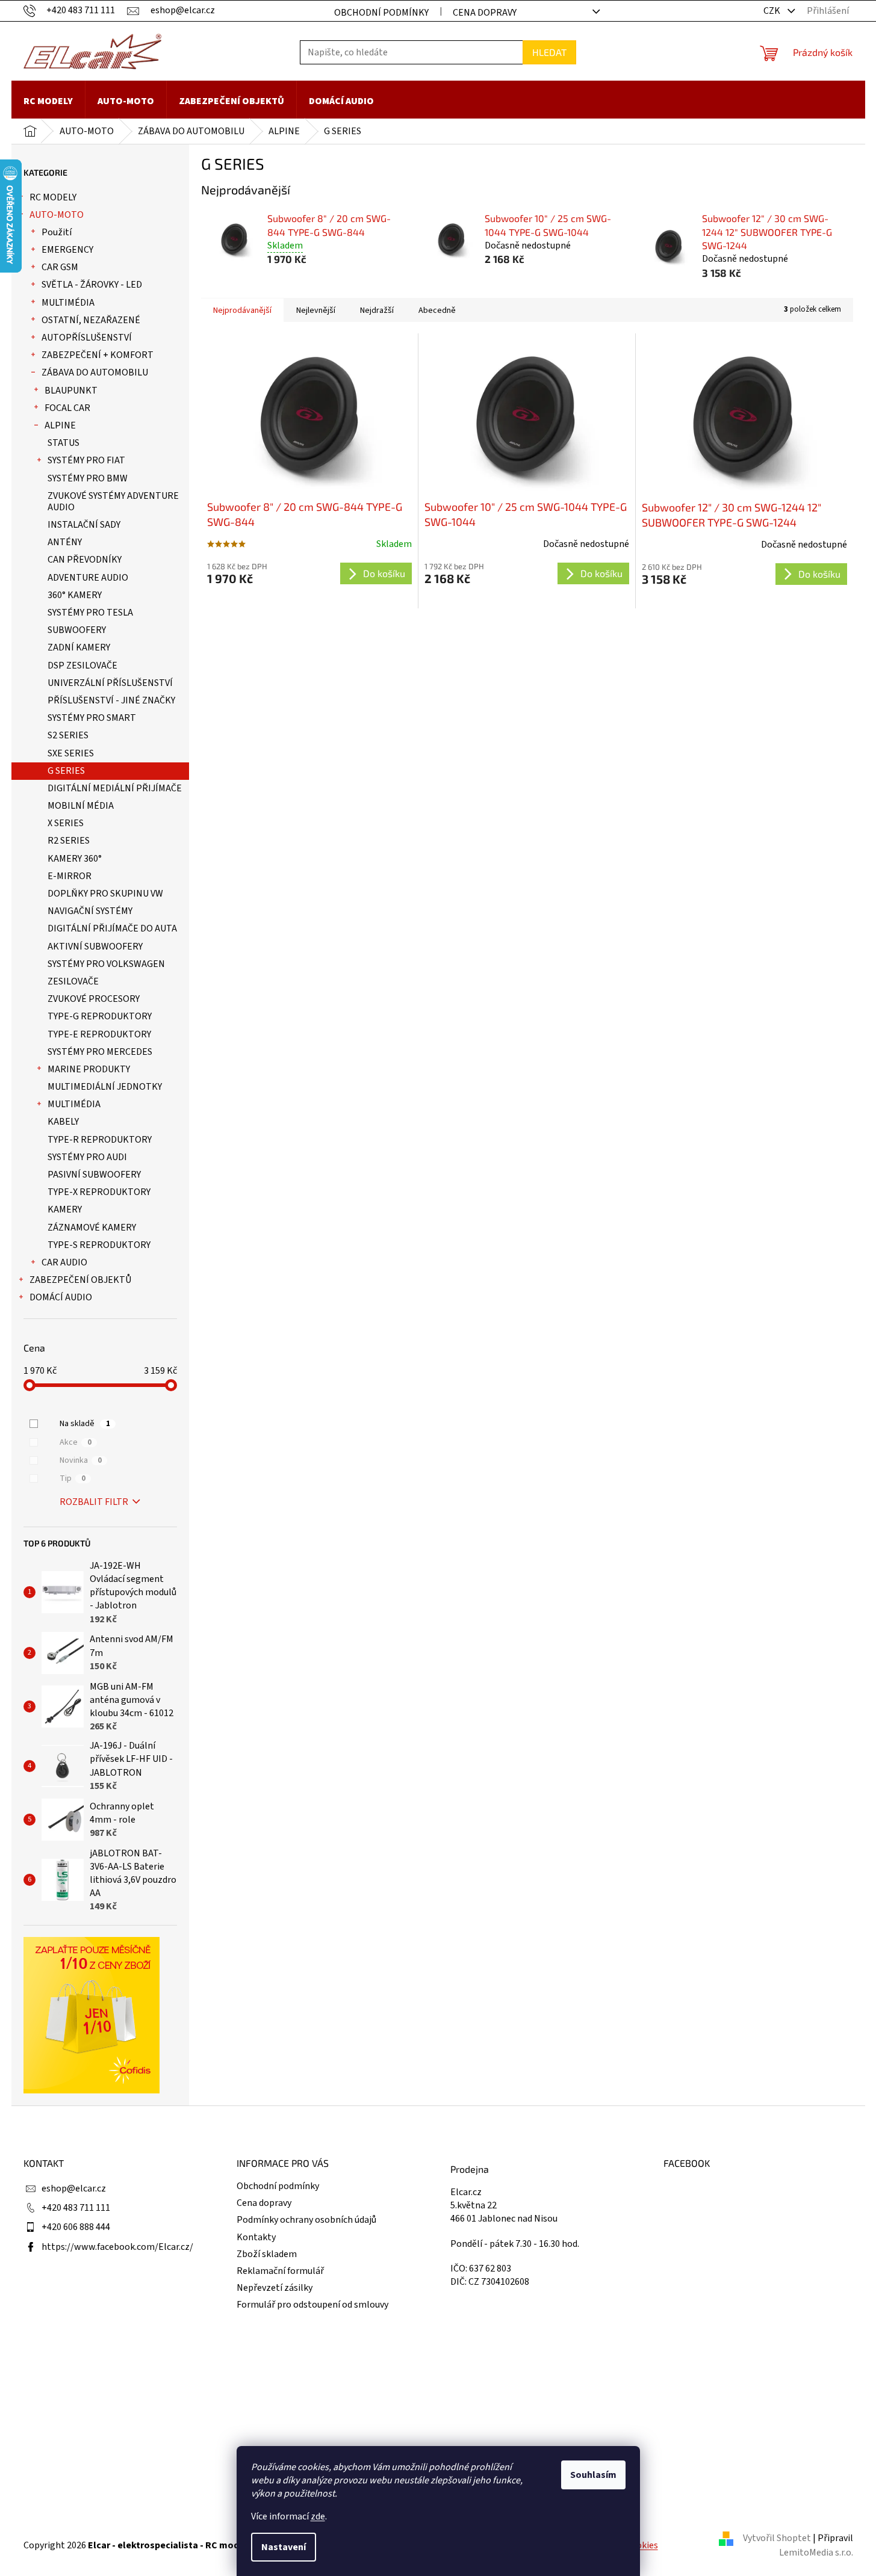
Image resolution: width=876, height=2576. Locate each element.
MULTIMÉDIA (68, 303)
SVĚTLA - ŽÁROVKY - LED (92, 285)
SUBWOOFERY (77, 630)
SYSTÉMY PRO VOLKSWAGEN (106, 964)
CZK (773, 11)
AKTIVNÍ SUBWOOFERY (95, 947)
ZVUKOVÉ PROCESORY (94, 999)
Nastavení (284, 2547)
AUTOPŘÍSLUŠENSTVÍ (87, 338)
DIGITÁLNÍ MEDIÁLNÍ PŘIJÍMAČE (115, 788)
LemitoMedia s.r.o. (816, 2553)
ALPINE (60, 425)
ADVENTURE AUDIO (88, 578)
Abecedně (437, 310)
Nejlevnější (316, 310)
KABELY (63, 1122)
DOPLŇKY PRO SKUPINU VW (105, 894)
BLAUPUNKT (71, 391)
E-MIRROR (70, 876)
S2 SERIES (68, 735)
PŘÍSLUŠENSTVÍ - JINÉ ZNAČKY (111, 700)
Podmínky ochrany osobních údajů (306, 2220)
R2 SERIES (69, 841)
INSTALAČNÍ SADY (84, 525)
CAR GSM (60, 267)
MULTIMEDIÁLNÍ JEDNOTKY (105, 1087)
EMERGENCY (67, 250)
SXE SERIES (71, 753)
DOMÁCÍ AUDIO (61, 1297)
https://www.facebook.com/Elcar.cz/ (117, 2247)
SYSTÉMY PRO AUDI (87, 1157)
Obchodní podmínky (381, 13)
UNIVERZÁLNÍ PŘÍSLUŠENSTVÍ (110, 683)
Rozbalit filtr (94, 1502)
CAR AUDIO (64, 1262)
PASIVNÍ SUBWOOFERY (94, 1175)
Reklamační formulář (280, 2271)
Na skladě (85, 1424)
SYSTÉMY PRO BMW (88, 478)
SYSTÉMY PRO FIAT (86, 460)
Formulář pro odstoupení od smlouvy (312, 2305)
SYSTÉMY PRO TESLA (90, 613)
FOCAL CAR (67, 408)
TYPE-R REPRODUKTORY (100, 1140)
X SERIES (66, 823)
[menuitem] (48, 101)
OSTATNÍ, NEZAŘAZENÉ (91, 320)
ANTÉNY (65, 542)
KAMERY (65, 1209)
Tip (73, 1478)
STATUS (64, 443)
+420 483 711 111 (76, 2208)
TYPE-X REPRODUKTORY (99, 1192)
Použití (57, 232)
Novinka (81, 1460)
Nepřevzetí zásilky (275, 2288)
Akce (76, 1442)
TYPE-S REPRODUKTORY (99, 1245)
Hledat (549, 52)
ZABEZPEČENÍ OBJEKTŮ (80, 1280)
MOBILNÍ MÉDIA (81, 806)
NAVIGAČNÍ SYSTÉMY (90, 911)
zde (318, 2516)
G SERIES (66, 771)
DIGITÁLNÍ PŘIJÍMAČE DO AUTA (112, 928)
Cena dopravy (485, 13)
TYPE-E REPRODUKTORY (99, 1034)
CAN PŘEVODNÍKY (85, 560)
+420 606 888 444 (76, 2227)
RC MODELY (53, 197)
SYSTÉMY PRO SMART (92, 718)
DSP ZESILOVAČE (82, 666)
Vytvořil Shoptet (777, 2538)
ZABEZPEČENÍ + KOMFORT (98, 355)
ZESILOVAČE (73, 981)
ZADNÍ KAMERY (79, 647)
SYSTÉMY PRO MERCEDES (100, 1052)
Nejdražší (377, 310)
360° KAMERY (75, 595)
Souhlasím (593, 2475)
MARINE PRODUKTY (89, 1069)
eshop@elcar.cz (74, 2188)
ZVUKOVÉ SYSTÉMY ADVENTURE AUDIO (113, 502)
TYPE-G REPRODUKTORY (100, 1016)
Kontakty (256, 2237)
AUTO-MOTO (57, 215)
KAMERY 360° (75, 859)
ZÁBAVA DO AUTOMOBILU (95, 372)
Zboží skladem (267, 2254)
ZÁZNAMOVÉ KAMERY (92, 1228)
